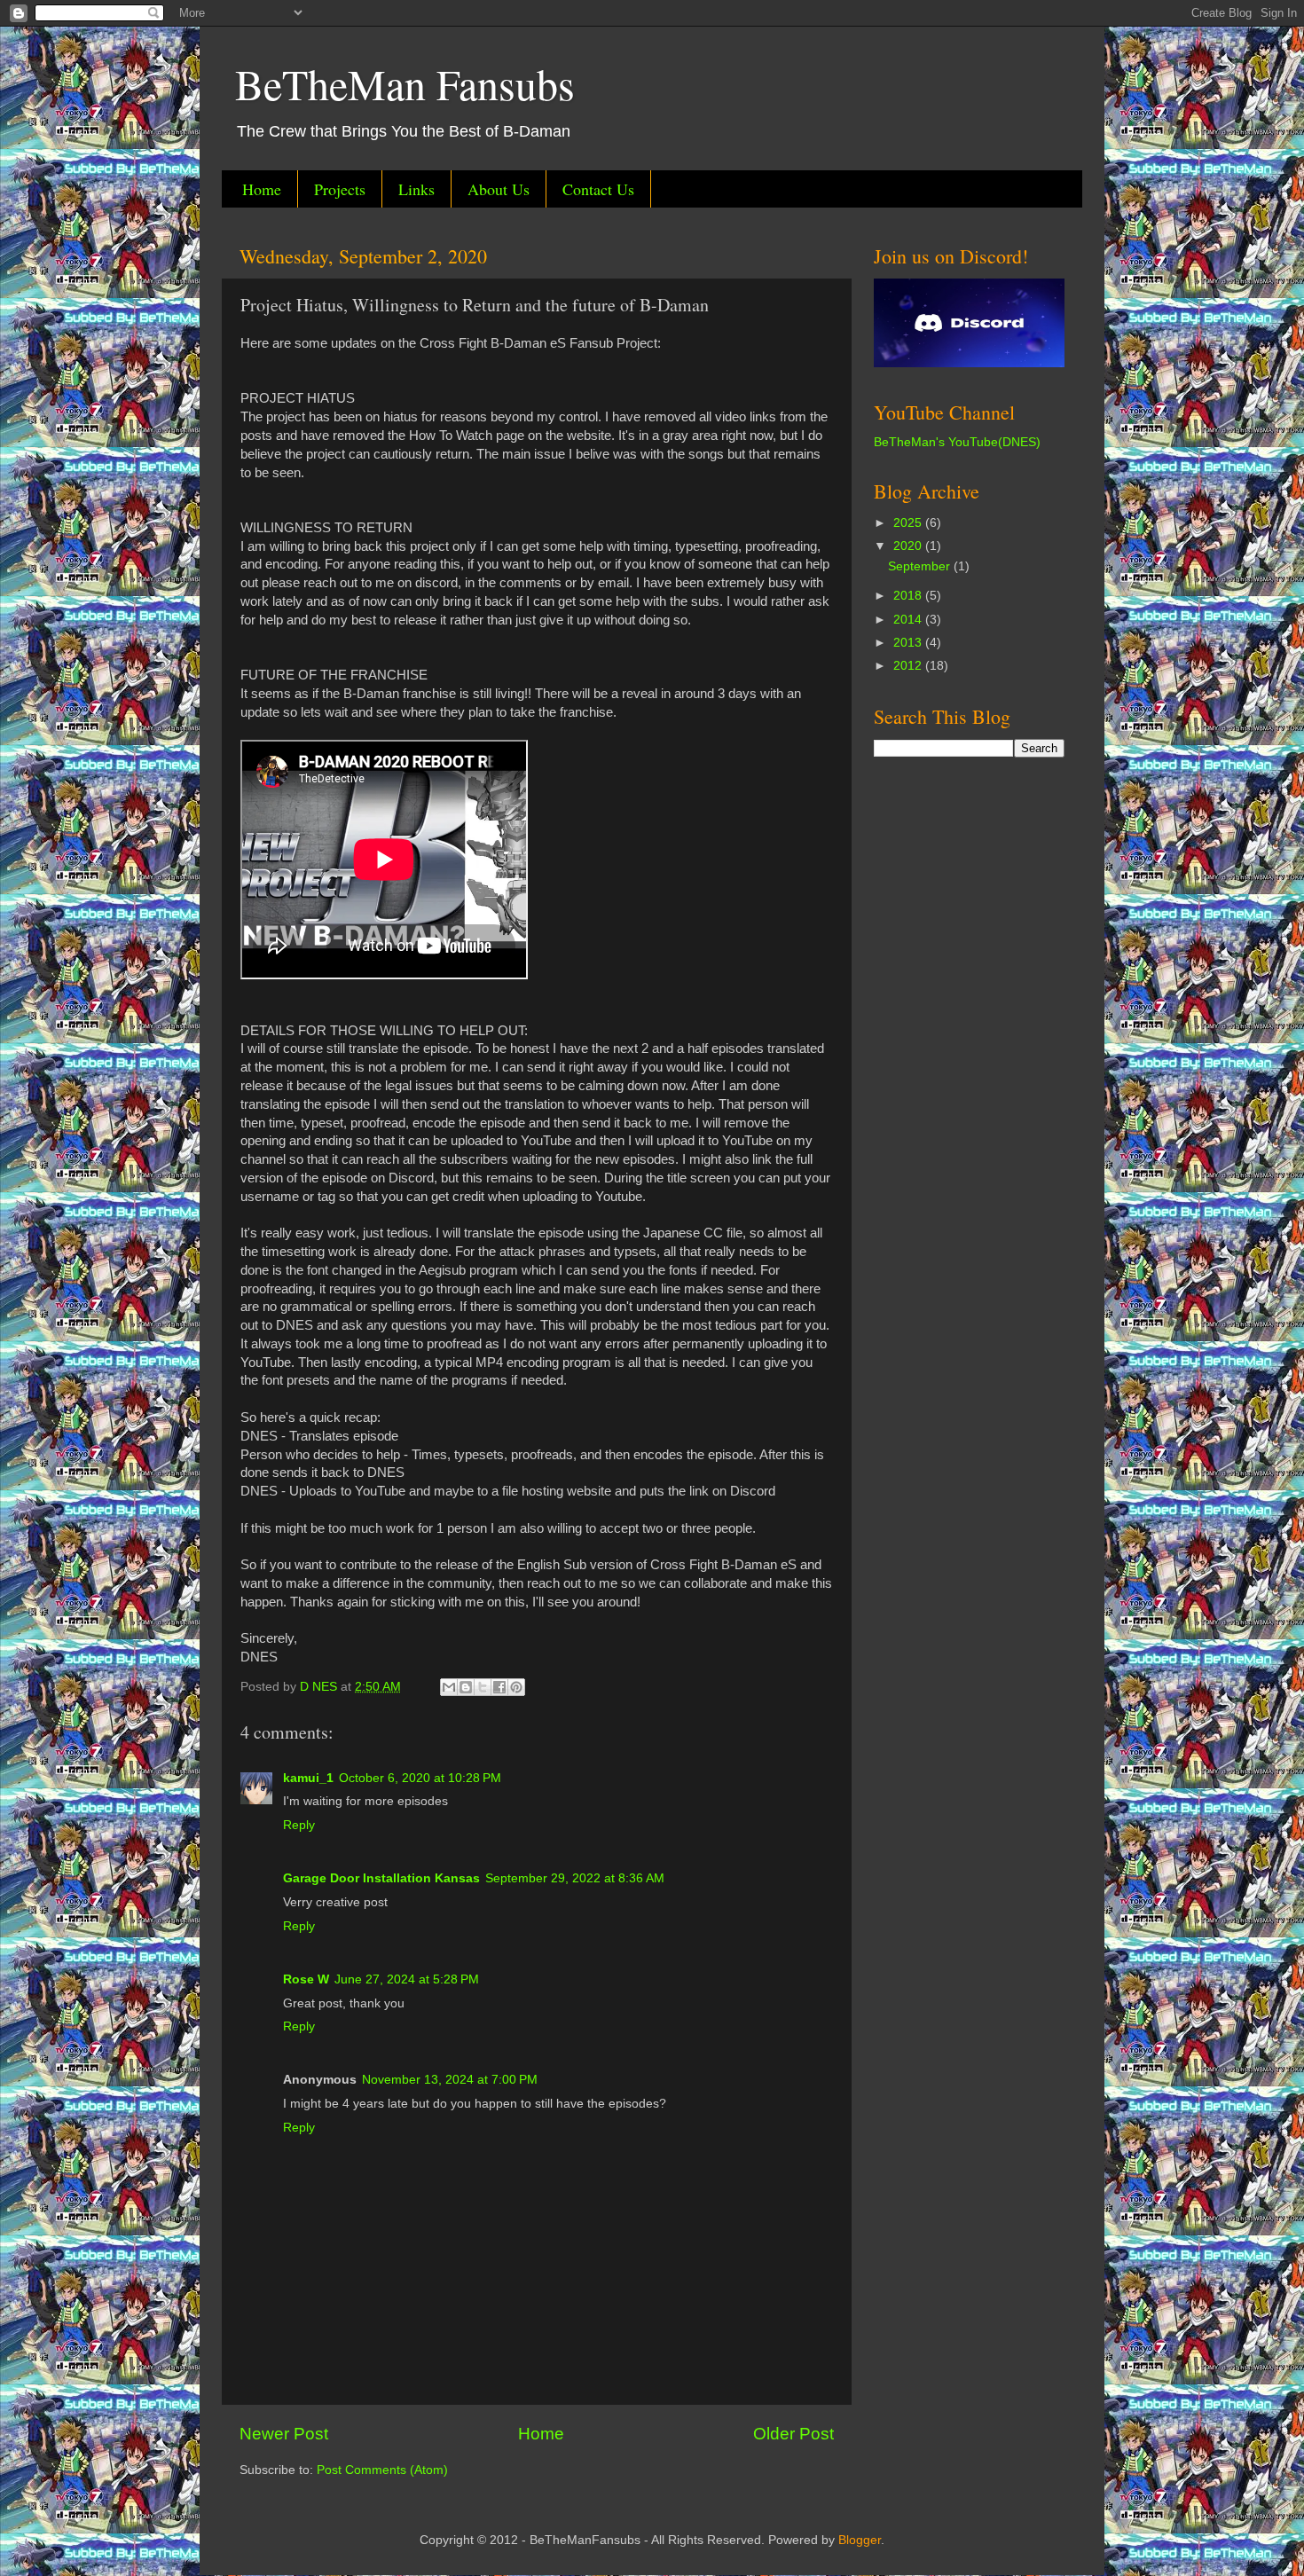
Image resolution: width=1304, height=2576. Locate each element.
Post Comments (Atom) (382, 2470)
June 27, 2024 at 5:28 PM (407, 1979)
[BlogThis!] (466, 1687)
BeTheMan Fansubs (405, 83)
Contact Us (598, 189)
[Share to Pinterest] (516, 1687)
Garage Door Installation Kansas (381, 1878)
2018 (909, 596)
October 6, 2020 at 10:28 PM (420, 1778)
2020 (909, 546)
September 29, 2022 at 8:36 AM (575, 1878)
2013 (909, 643)
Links (416, 189)
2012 (909, 666)
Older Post (793, 2434)
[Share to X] (483, 1687)
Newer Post (284, 2434)
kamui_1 (308, 1778)
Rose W (306, 1979)
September (921, 566)
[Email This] (449, 1687)
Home (262, 189)
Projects (340, 189)
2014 (909, 620)
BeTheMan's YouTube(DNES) (957, 442)
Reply (299, 1825)
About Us (499, 189)
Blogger (860, 2540)
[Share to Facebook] (499, 1687)
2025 (909, 523)
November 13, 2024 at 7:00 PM (450, 2080)
